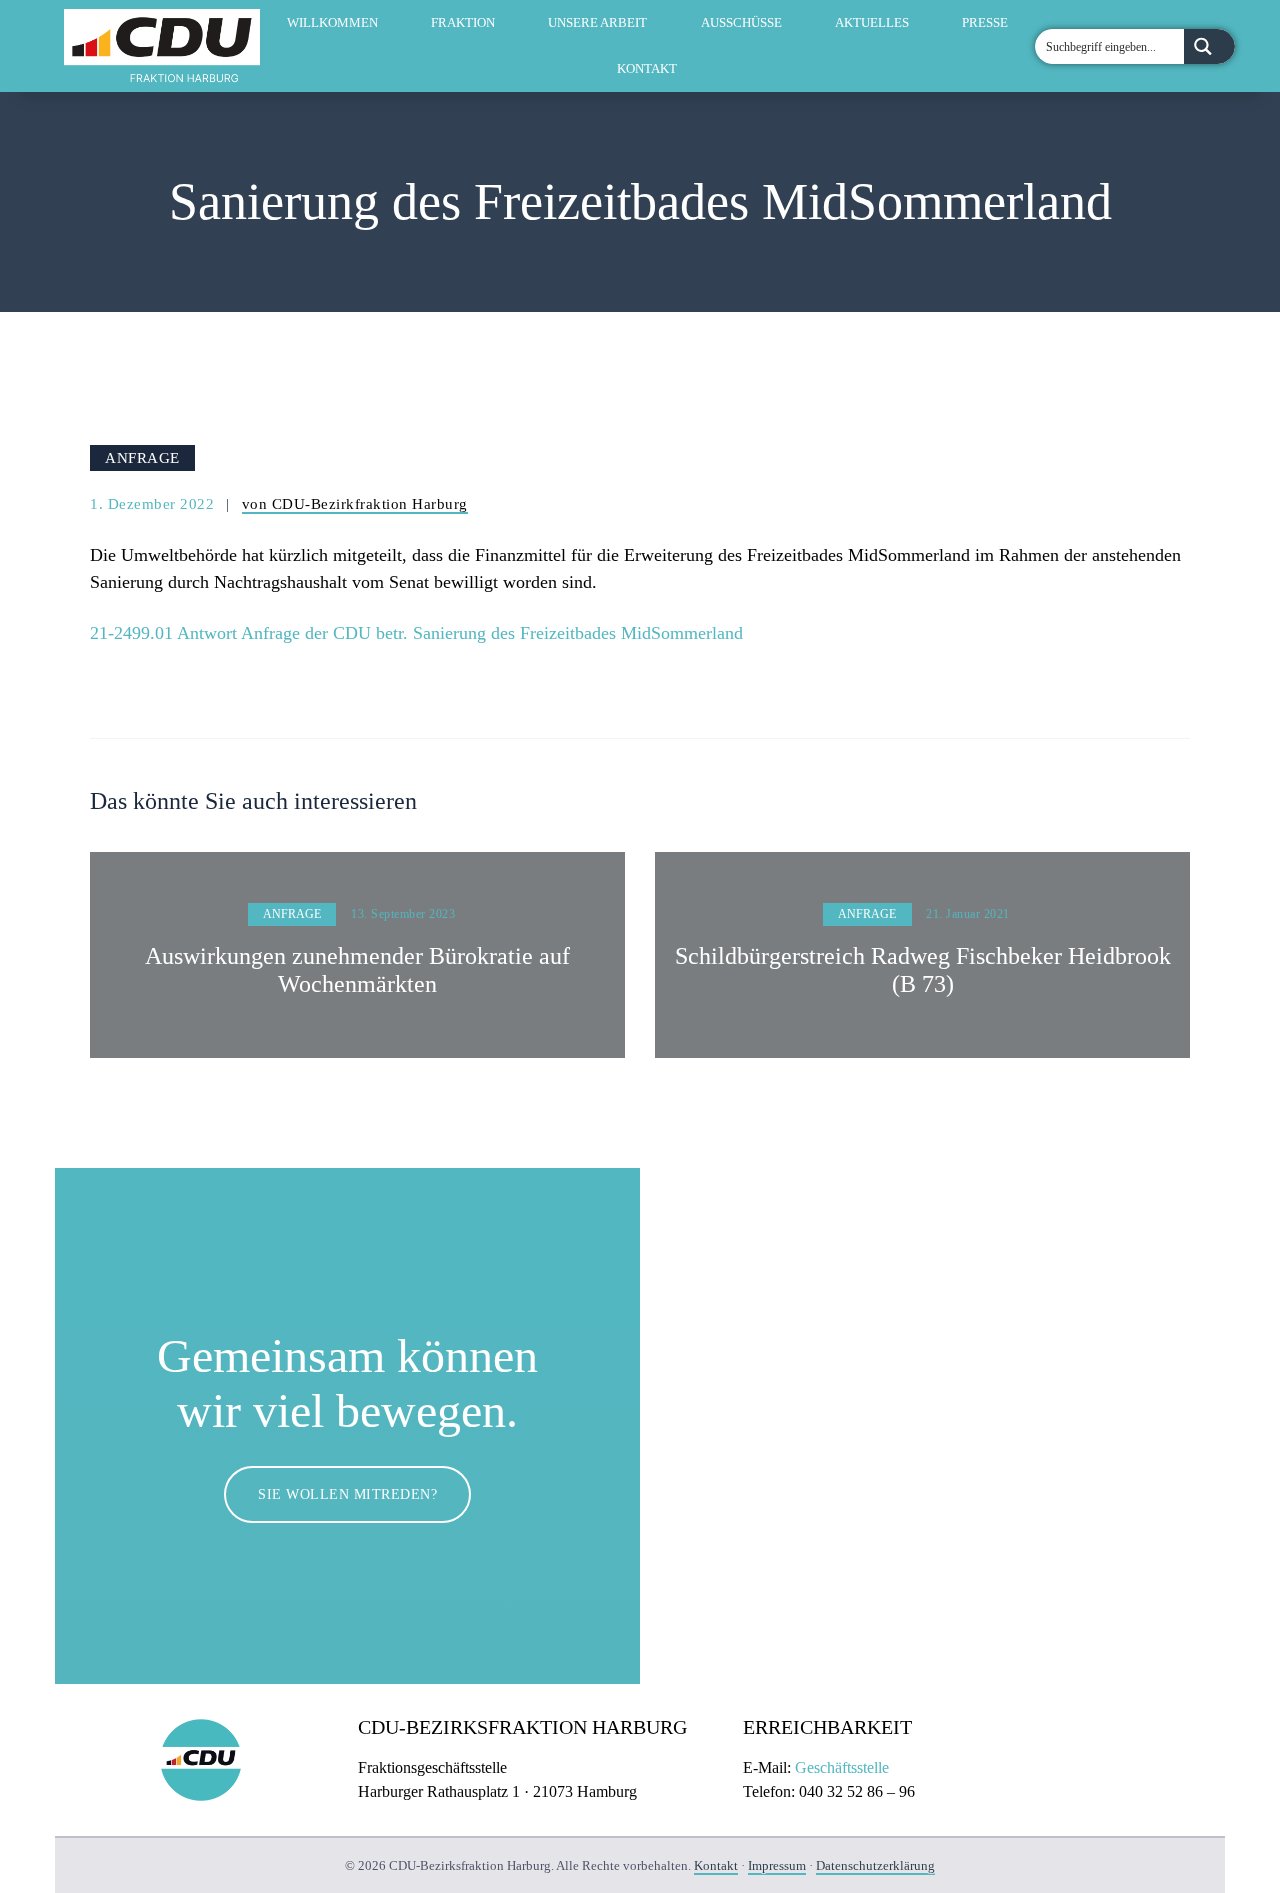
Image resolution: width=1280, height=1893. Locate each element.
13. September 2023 (403, 914)
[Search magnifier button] (1209, 46)
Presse (985, 23)
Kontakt (647, 69)
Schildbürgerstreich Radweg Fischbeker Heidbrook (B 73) (923, 970)
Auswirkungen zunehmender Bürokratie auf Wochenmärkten (357, 970)
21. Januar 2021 (968, 914)
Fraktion (463, 23)
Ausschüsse (741, 23)
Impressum (777, 1865)
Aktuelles (872, 23)
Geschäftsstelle (842, 1767)
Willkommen (332, 23)
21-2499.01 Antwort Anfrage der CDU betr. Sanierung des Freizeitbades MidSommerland (416, 633)
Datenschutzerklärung (875, 1865)
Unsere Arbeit (597, 23)
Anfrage (142, 457)
